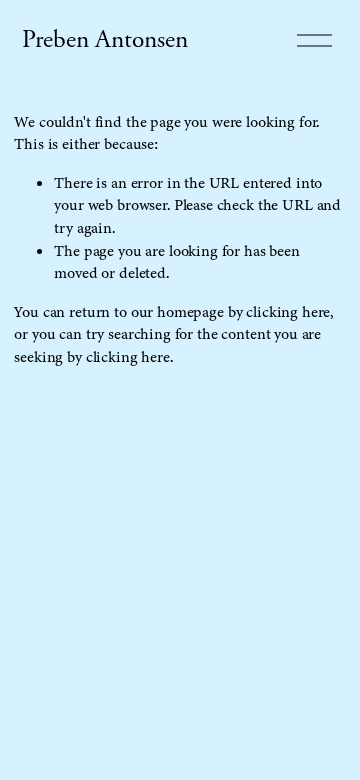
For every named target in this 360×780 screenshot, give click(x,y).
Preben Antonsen (105, 40)
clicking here (288, 312)
